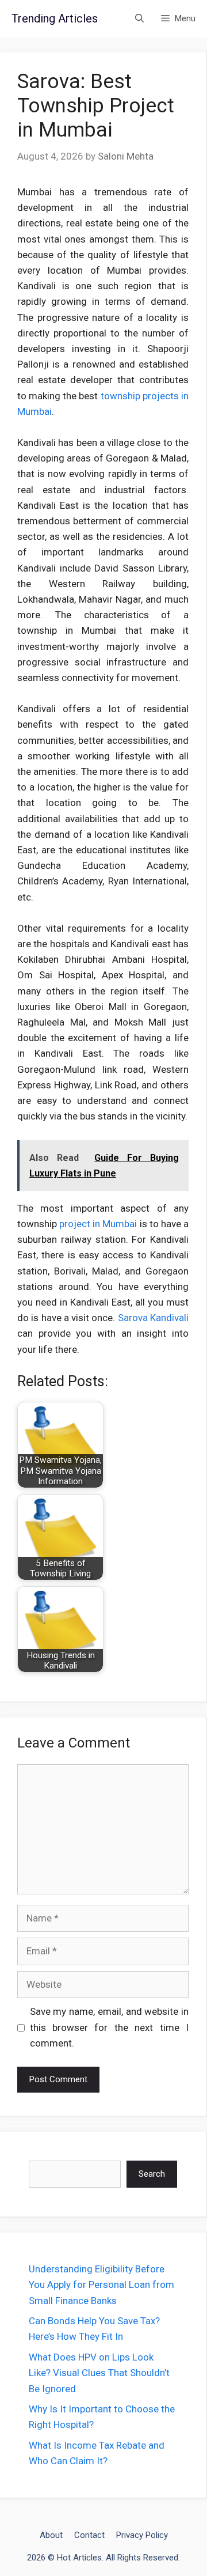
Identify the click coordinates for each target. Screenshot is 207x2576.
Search (152, 2174)
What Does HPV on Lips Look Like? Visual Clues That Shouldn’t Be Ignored (99, 2373)
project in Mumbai (98, 1224)
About (51, 2535)
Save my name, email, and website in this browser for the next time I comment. (110, 2027)
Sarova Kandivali (153, 1318)
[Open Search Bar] (139, 19)
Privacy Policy (142, 2535)
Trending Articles (55, 18)
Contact (89, 2535)
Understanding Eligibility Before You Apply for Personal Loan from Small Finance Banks (101, 2284)
